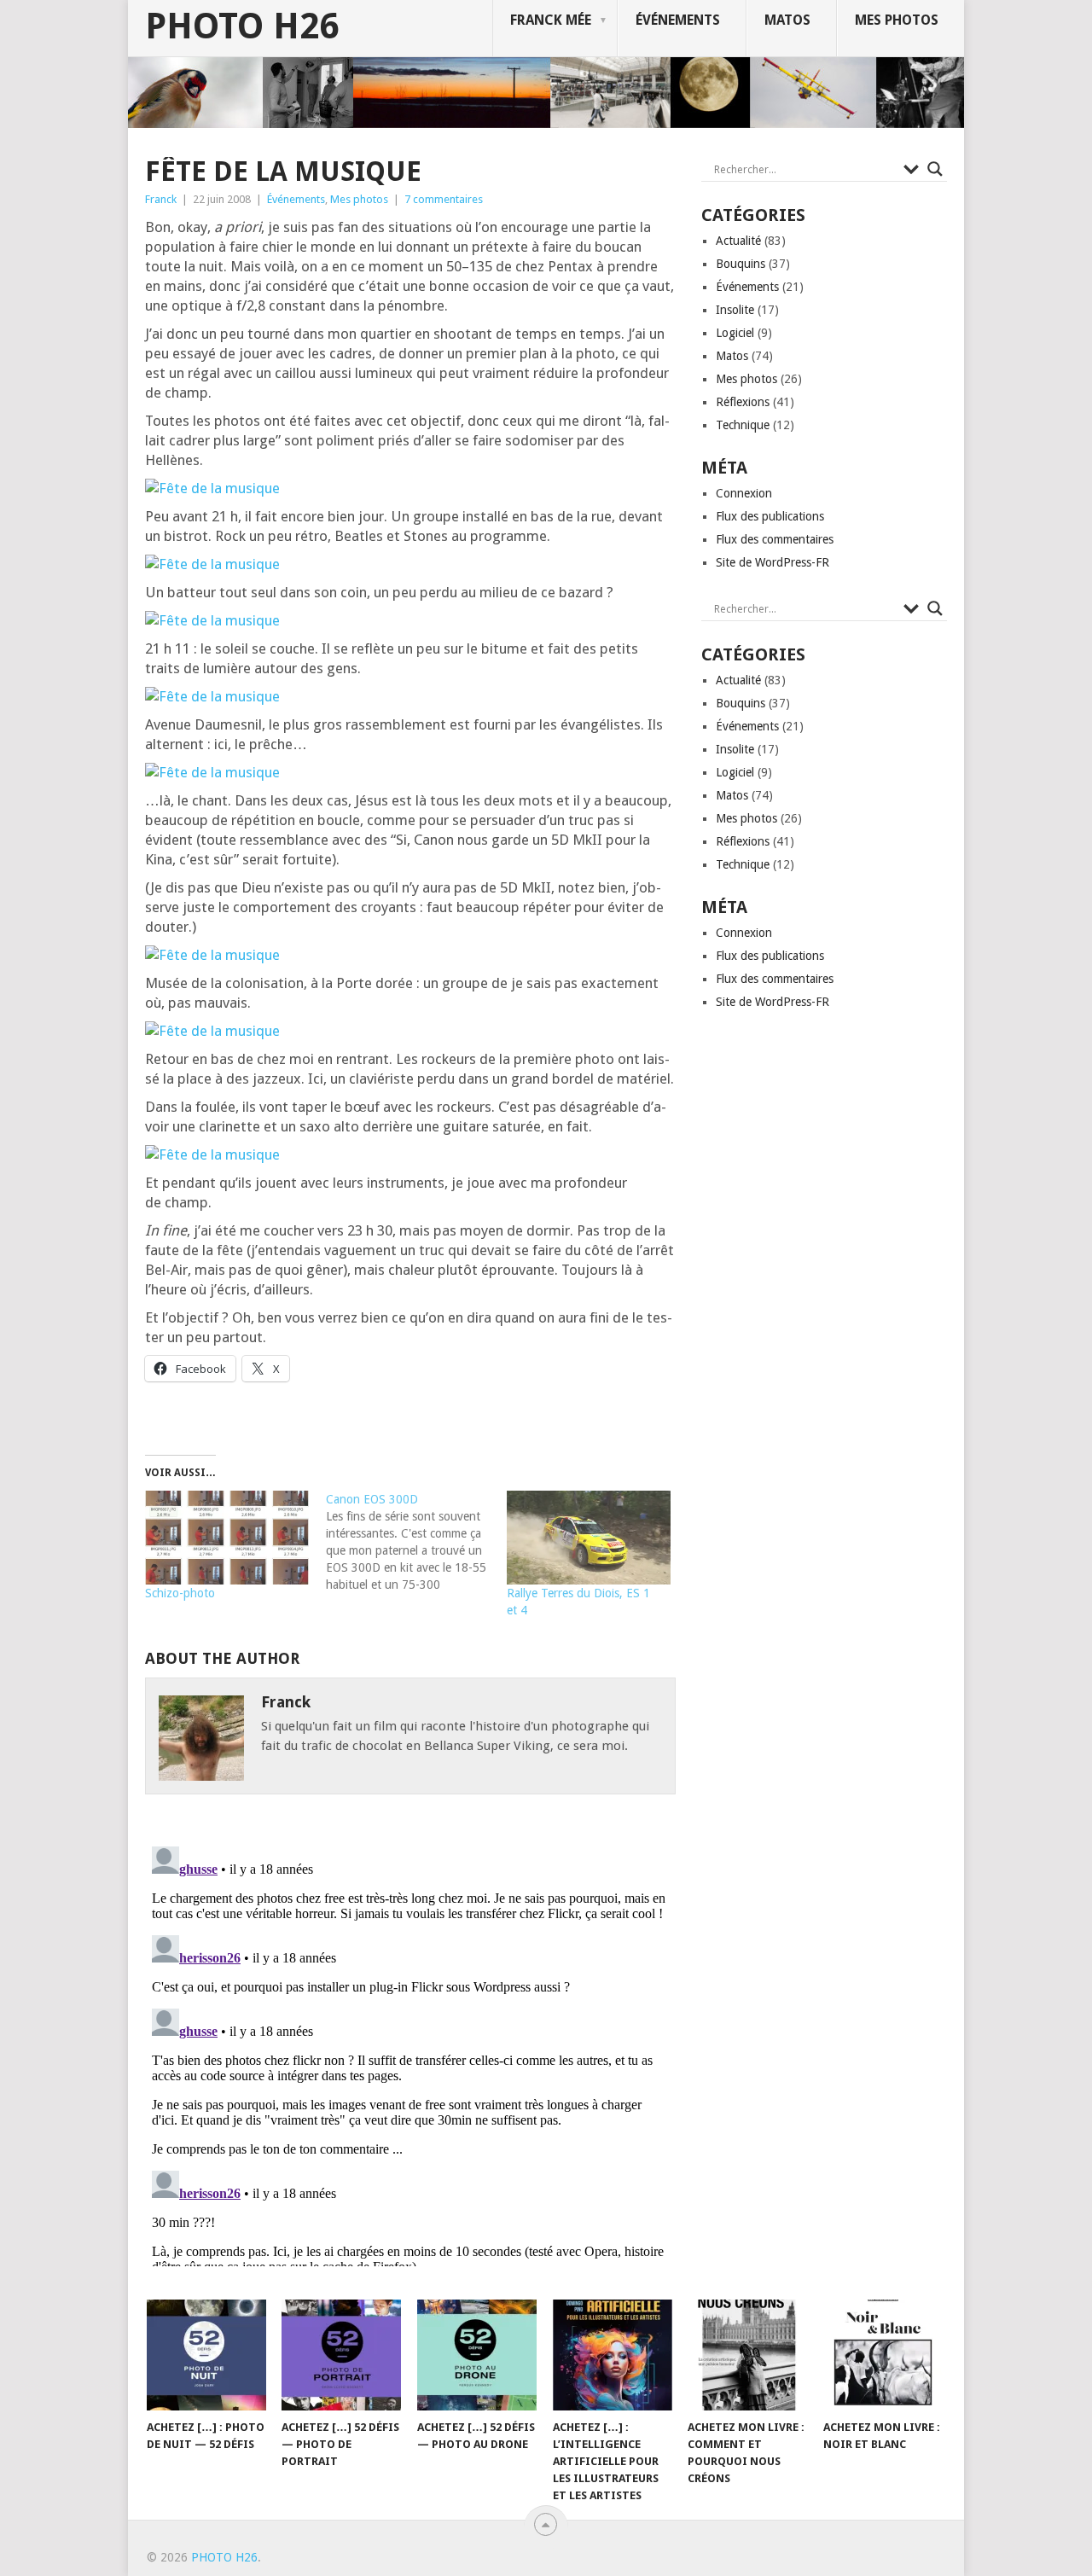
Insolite (735, 310)
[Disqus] (410, 2053)
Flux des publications (770, 516)
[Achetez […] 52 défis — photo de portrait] (341, 2355)
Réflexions (743, 402)
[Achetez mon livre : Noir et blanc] (883, 2355)
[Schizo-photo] (227, 1538)
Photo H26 (242, 26)
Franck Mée (551, 20)
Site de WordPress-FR (773, 562)
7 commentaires (444, 199)
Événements (678, 20)
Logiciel (735, 333)
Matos (787, 20)
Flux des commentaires (775, 539)
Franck (161, 199)
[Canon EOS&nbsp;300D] (416, 1542)
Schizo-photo (180, 1593)
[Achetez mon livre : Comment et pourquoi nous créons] (747, 2355)
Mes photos (897, 20)
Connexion (744, 493)
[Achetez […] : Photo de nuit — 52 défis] (206, 2355)
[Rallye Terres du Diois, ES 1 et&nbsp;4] (589, 1538)
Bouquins (741, 264)
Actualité (738, 241)
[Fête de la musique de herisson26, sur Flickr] (212, 488)
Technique (743, 425)
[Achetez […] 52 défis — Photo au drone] (477, 2355)
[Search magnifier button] (935, 169)
